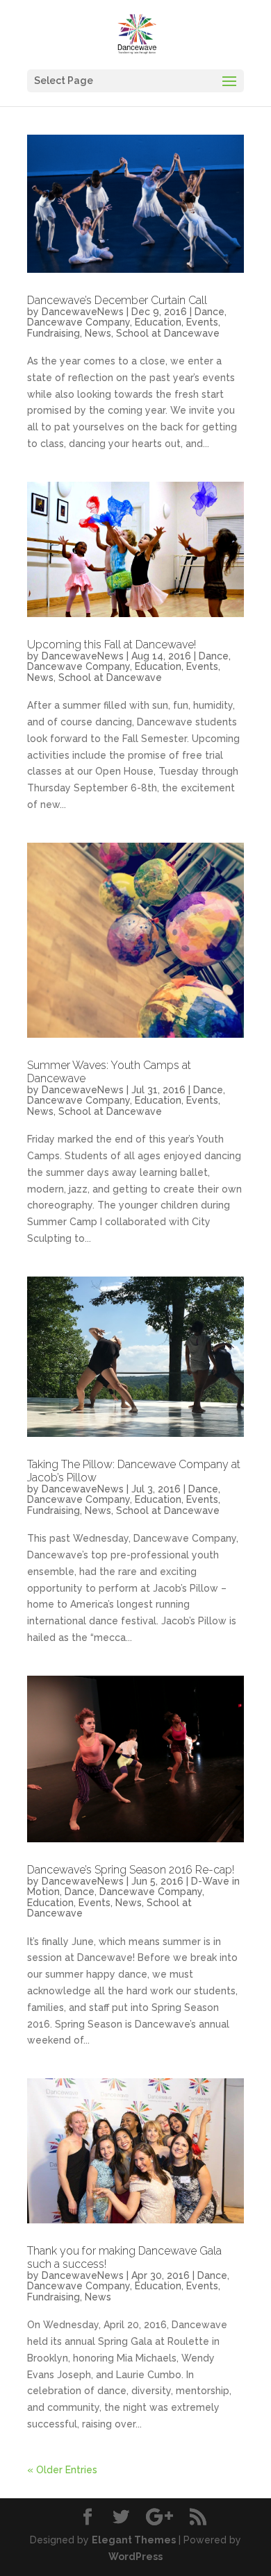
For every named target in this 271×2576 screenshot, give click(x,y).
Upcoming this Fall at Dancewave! (112, 645)
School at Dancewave (168, 333)
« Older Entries (62, 2470)
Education (158, 322)
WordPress (135, 2557)
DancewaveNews (83, 312)
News (98, 333)
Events (202, 322)
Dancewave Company (79, 322)
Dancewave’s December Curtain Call (117, 300)
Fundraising (54, 333)
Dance (210, 312)
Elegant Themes (134, 2540)
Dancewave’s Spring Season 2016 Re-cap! (131, 1870)
